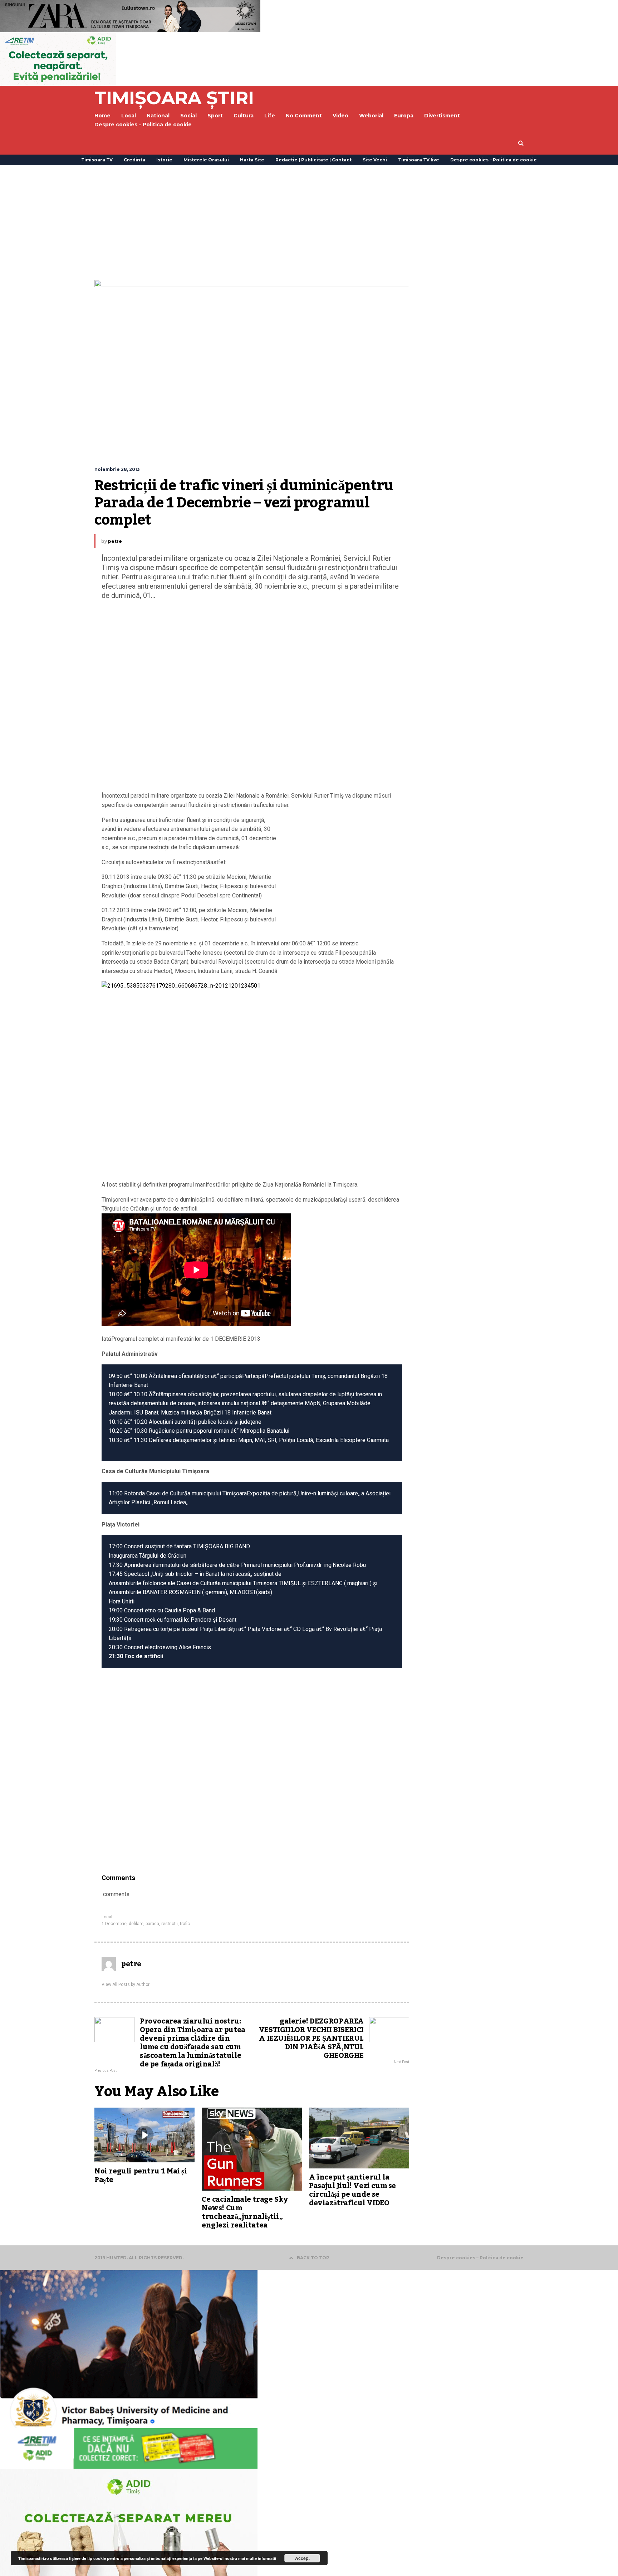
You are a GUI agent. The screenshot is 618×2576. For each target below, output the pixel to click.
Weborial (371, 116)
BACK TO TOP (313, 2258)
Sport (215, 116)
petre (115, 541)
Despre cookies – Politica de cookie (143, 125)
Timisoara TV (97, 160)
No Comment (304, 116)
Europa (404, 116)
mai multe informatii (257, 2558)
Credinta (134, 160)
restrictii (170, 1924)
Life (270, 116)
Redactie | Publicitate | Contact (313, 160)
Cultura (244, 116)
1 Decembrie (114, 1924)
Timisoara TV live (419, 160)
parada (152, 1924)
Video (340, 116)
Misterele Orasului (206, 160)
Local (107, 1917)
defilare (136, 1924)
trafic (185, 1924)
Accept (302, 2558)
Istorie (164, 160)
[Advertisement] (309, 223)
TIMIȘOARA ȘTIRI (174, 98)
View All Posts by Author (126, 1985)
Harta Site (252, 160)
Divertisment (442, 116)
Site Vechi (375, 160)
